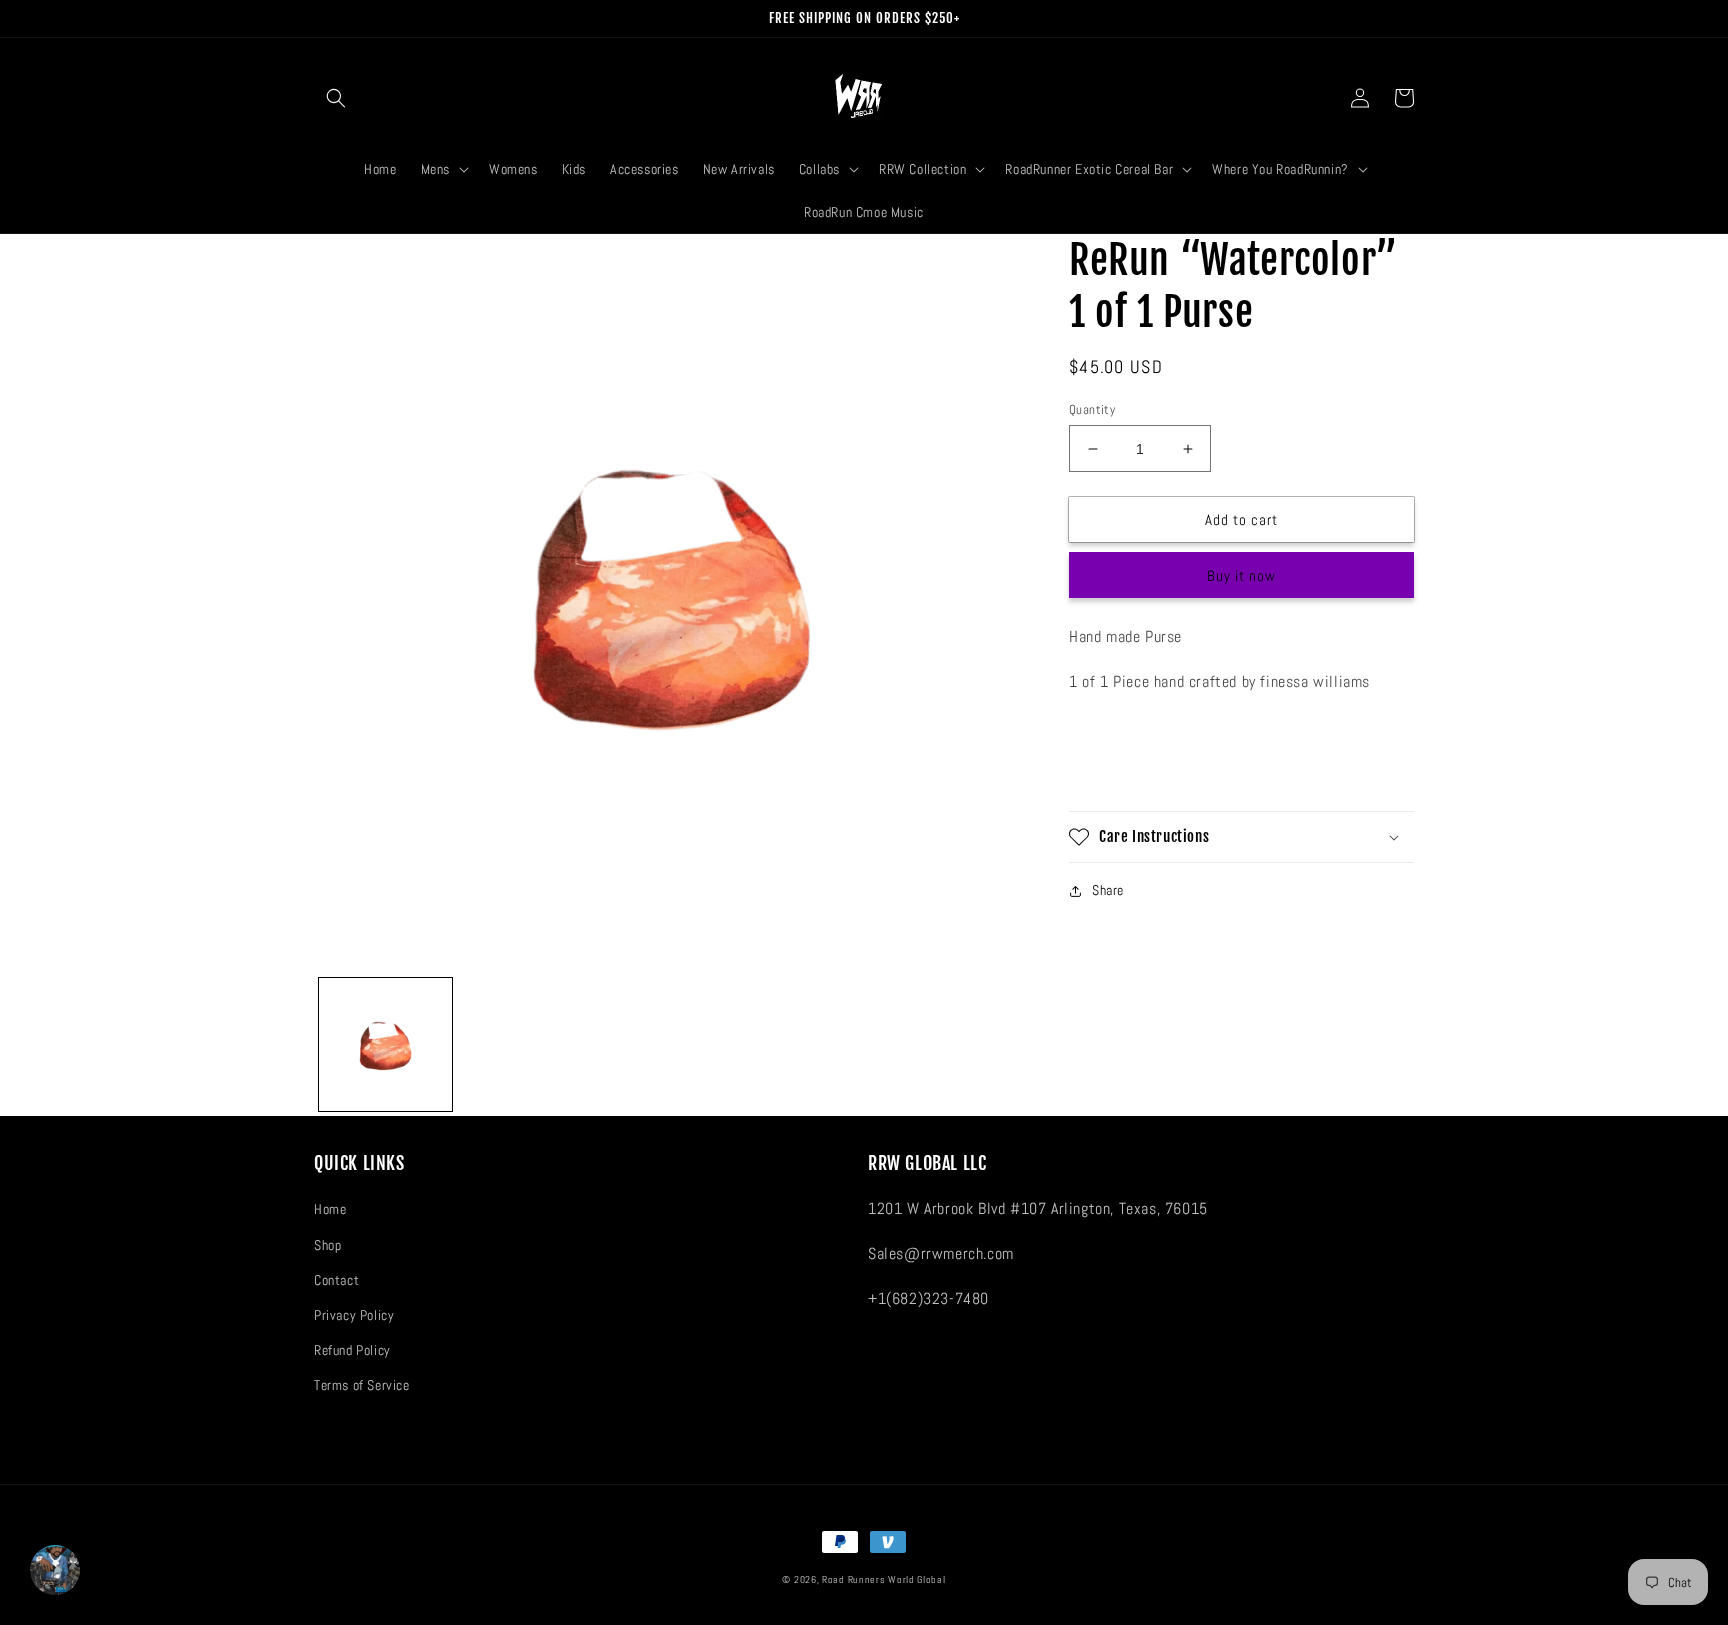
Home (330, 1209)
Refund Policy (352, 1350)
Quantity (1092, 409)
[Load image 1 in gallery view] (385, 1044)
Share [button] (1108, 890)
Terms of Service (362, 1385)
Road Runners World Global (884, 1579)
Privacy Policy (354, 1315)
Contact (336, 1280)
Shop (327, 1245)
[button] (336, 98)
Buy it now (1241, 575)
